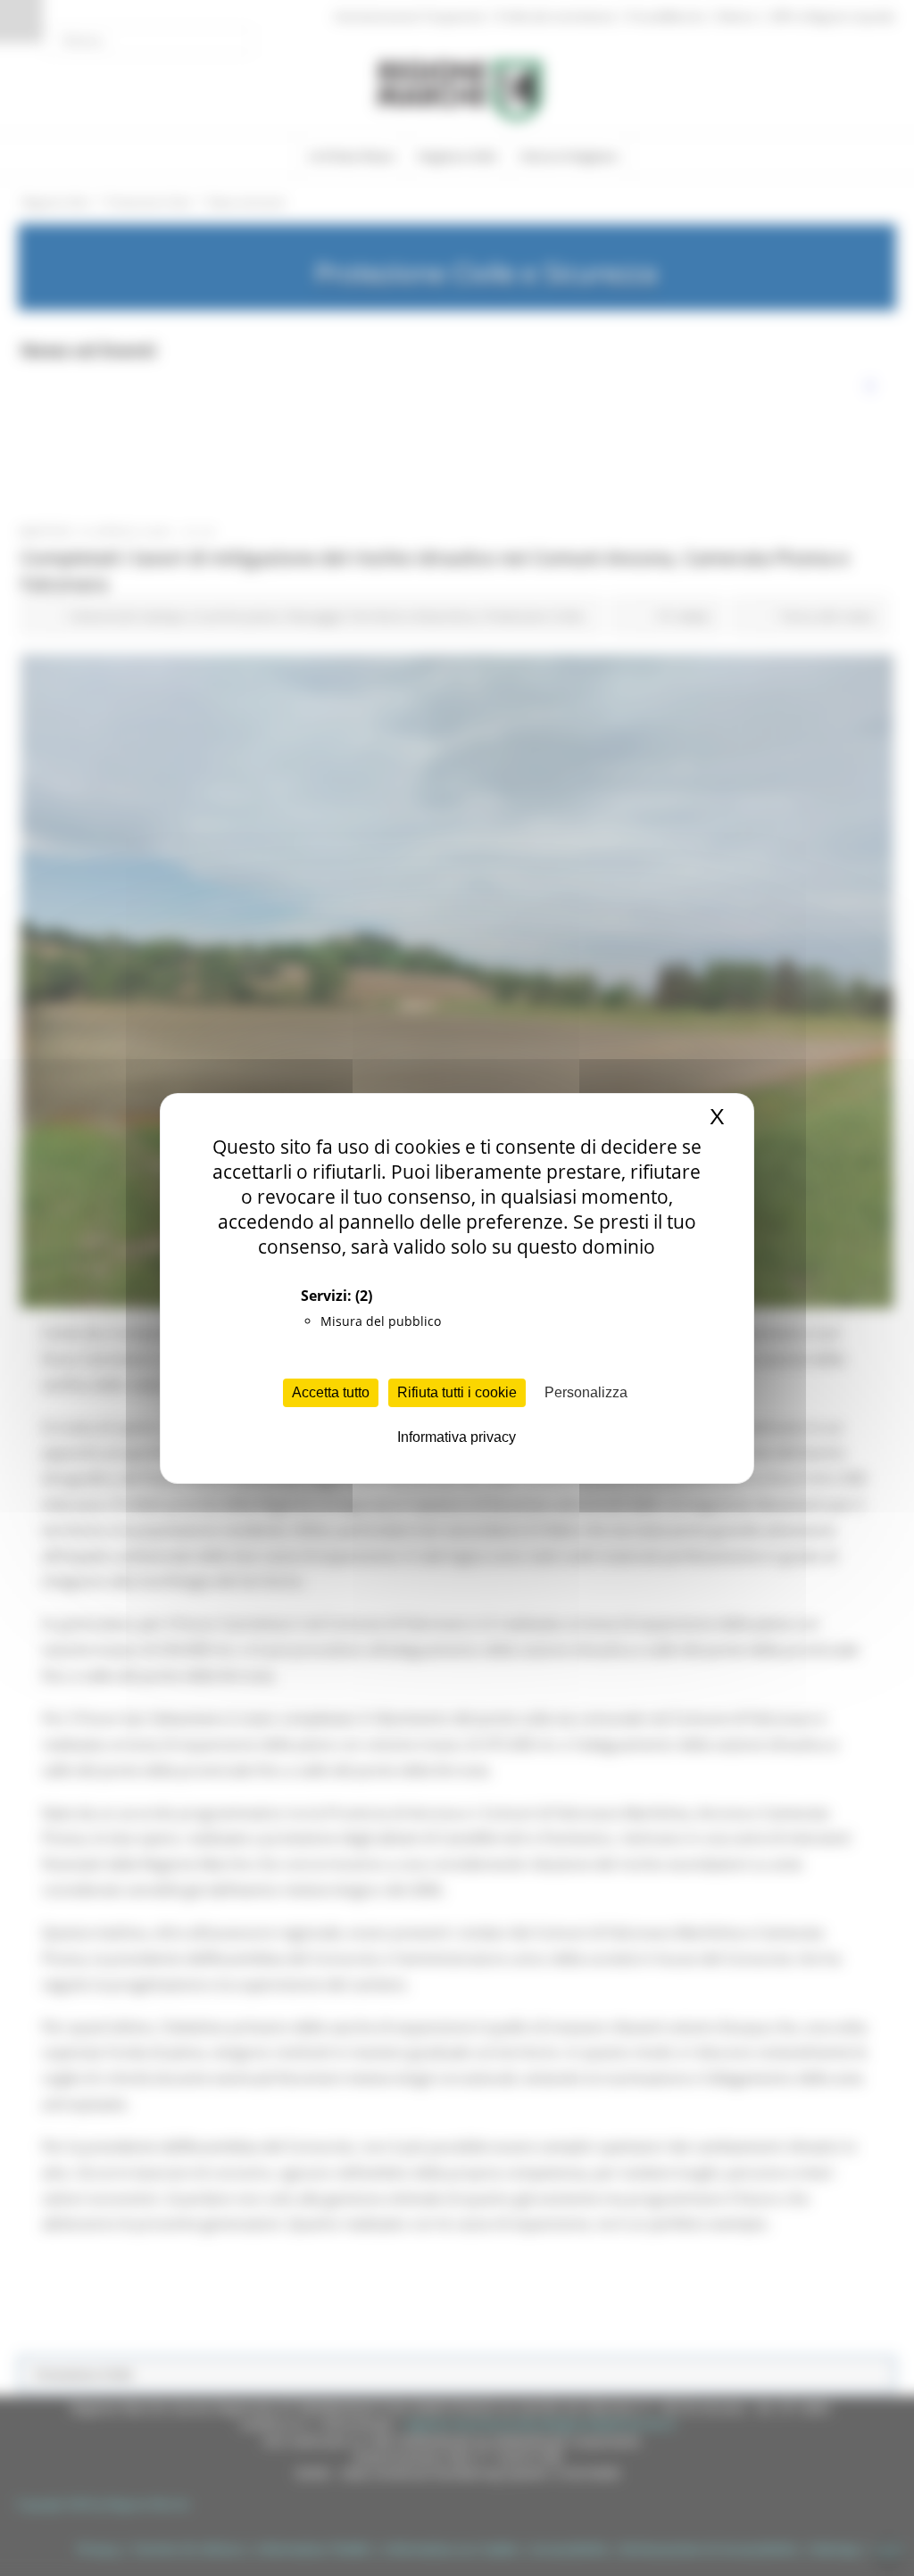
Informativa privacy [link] (457, 1437)
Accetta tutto (331, 1392)
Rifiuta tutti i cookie (457, 1392)
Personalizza (586, 1392)
